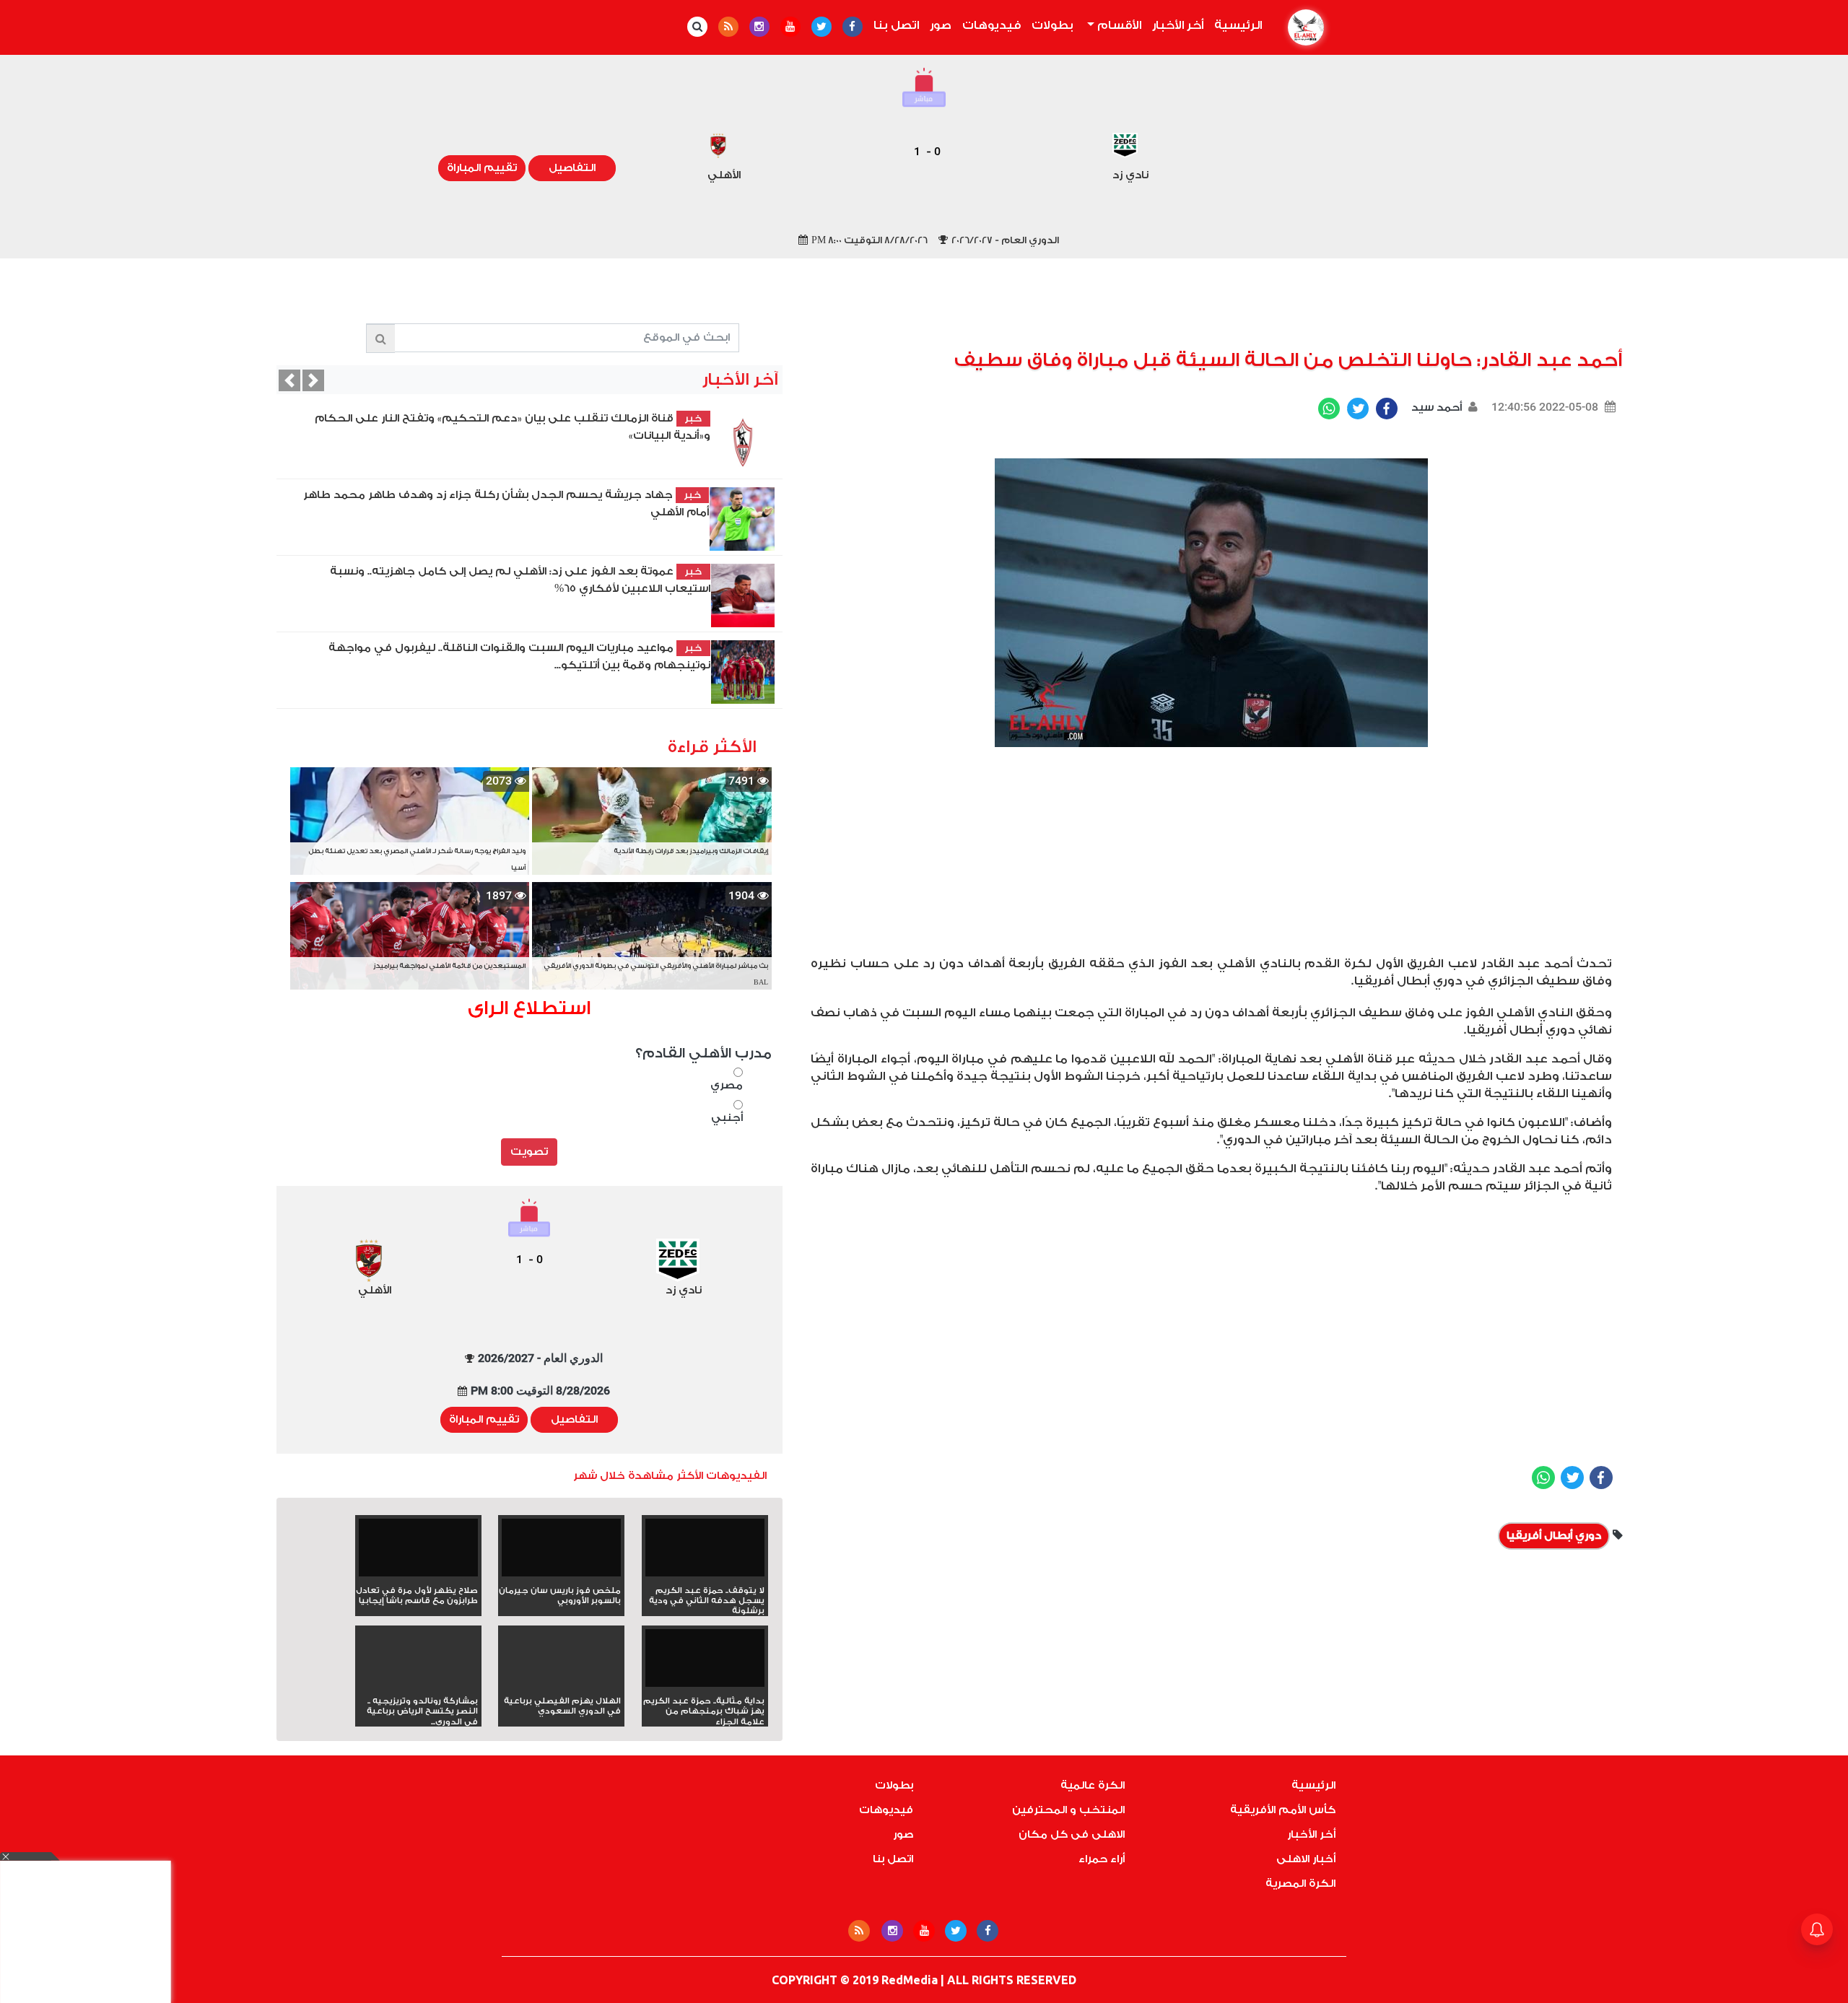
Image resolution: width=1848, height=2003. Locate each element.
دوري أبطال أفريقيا (1554, 1536)
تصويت (529, 1152)
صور (941, 25)
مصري (727, 1085)
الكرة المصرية (1300, 1884)
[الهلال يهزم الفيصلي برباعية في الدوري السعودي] (561, 1684)
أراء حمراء (1102, 1859)
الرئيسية (1235, 25)
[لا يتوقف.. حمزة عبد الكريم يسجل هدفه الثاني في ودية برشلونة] (705, 1552)
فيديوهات (991, 25)
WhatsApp (1329, 409)
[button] (289, 380)
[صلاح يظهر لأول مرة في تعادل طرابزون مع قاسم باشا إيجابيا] (418, 1552)
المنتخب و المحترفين (1068, 1810)
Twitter (1358, 409)
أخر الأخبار (1178, 25)
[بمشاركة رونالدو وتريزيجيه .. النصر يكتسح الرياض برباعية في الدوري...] (418, 1684)
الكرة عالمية (1093, 1785)
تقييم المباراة (482, 168)
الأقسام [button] (1118, 25)
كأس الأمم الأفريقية (1283, 1810)
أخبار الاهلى (1306, 1859)
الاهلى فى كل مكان (1072, 1834)
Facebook (1387, 409)
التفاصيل (572, 168)
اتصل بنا (896, 25)
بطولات (1052, 25)
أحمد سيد (1435, 407)
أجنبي (727, 1118)
